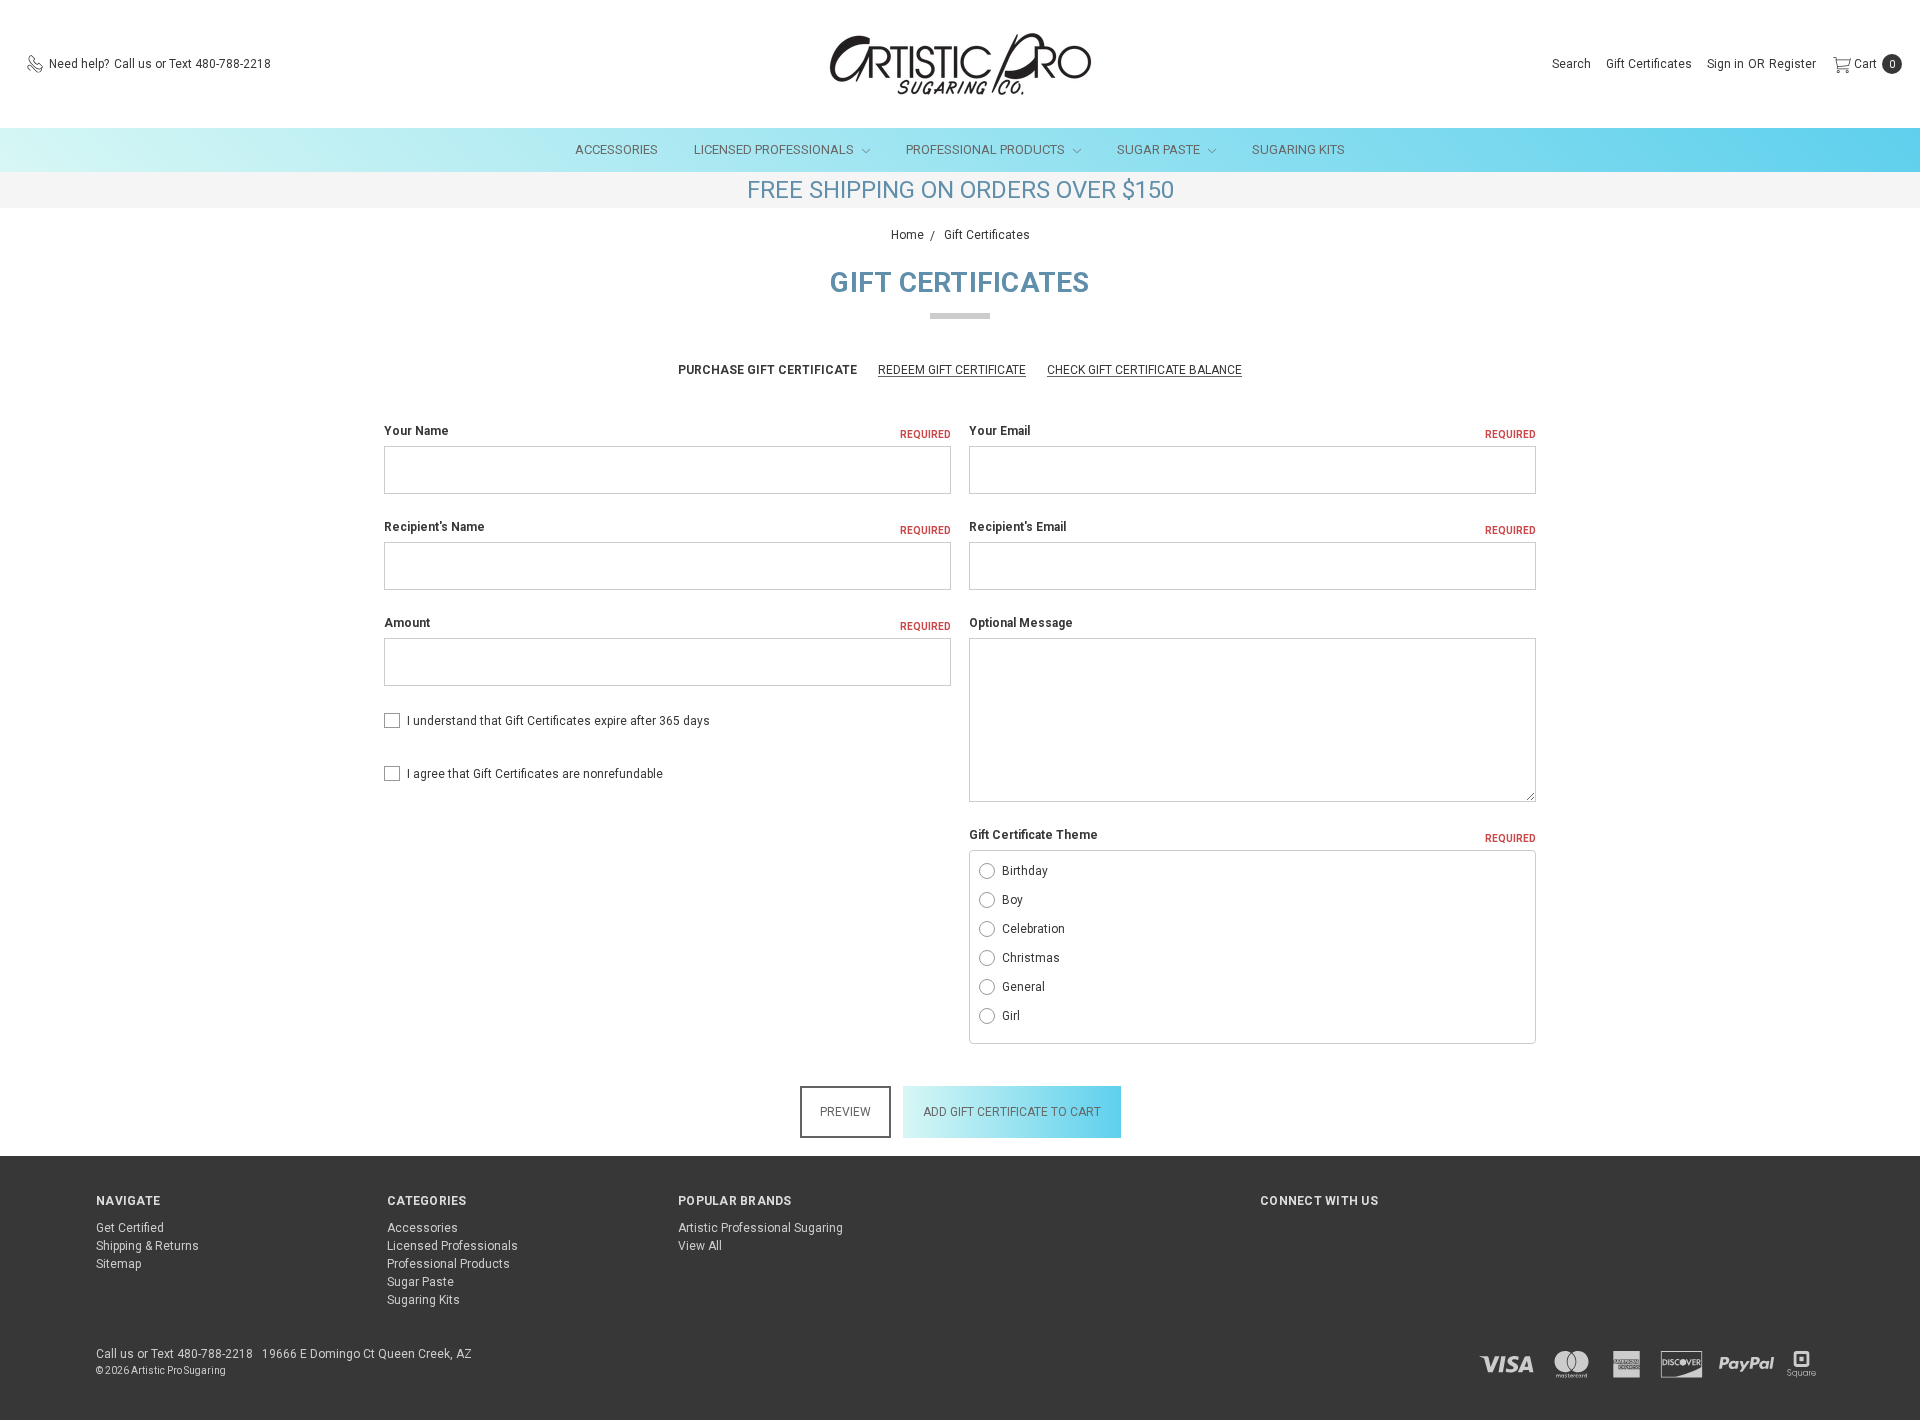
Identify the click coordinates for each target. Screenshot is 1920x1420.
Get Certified (130, 1228)
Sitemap (118, 1264)
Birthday (1025, 871)
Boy (1012, 900)
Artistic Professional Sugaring (760, 1228)
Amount (667, 624)
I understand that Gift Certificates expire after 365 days (558, 721)
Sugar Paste (1160, 149)
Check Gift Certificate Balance (1144, 370)
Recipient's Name (667, 528)
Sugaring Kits (1298, 149)
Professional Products (987, 149)
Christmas (1031, 958)
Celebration (1033, 929)
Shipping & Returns (147, 1246)
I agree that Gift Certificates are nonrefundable (535, 774)
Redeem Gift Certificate (952, 370)
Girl (1011, 1016)
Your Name (667, 432)
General (1023, 987)
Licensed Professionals (775, 149)
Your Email (1252, 432)
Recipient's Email (1252, 528)
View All (700, 1246)
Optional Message (1021, 623)
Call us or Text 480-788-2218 (174, 1354)
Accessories (616, 149)
